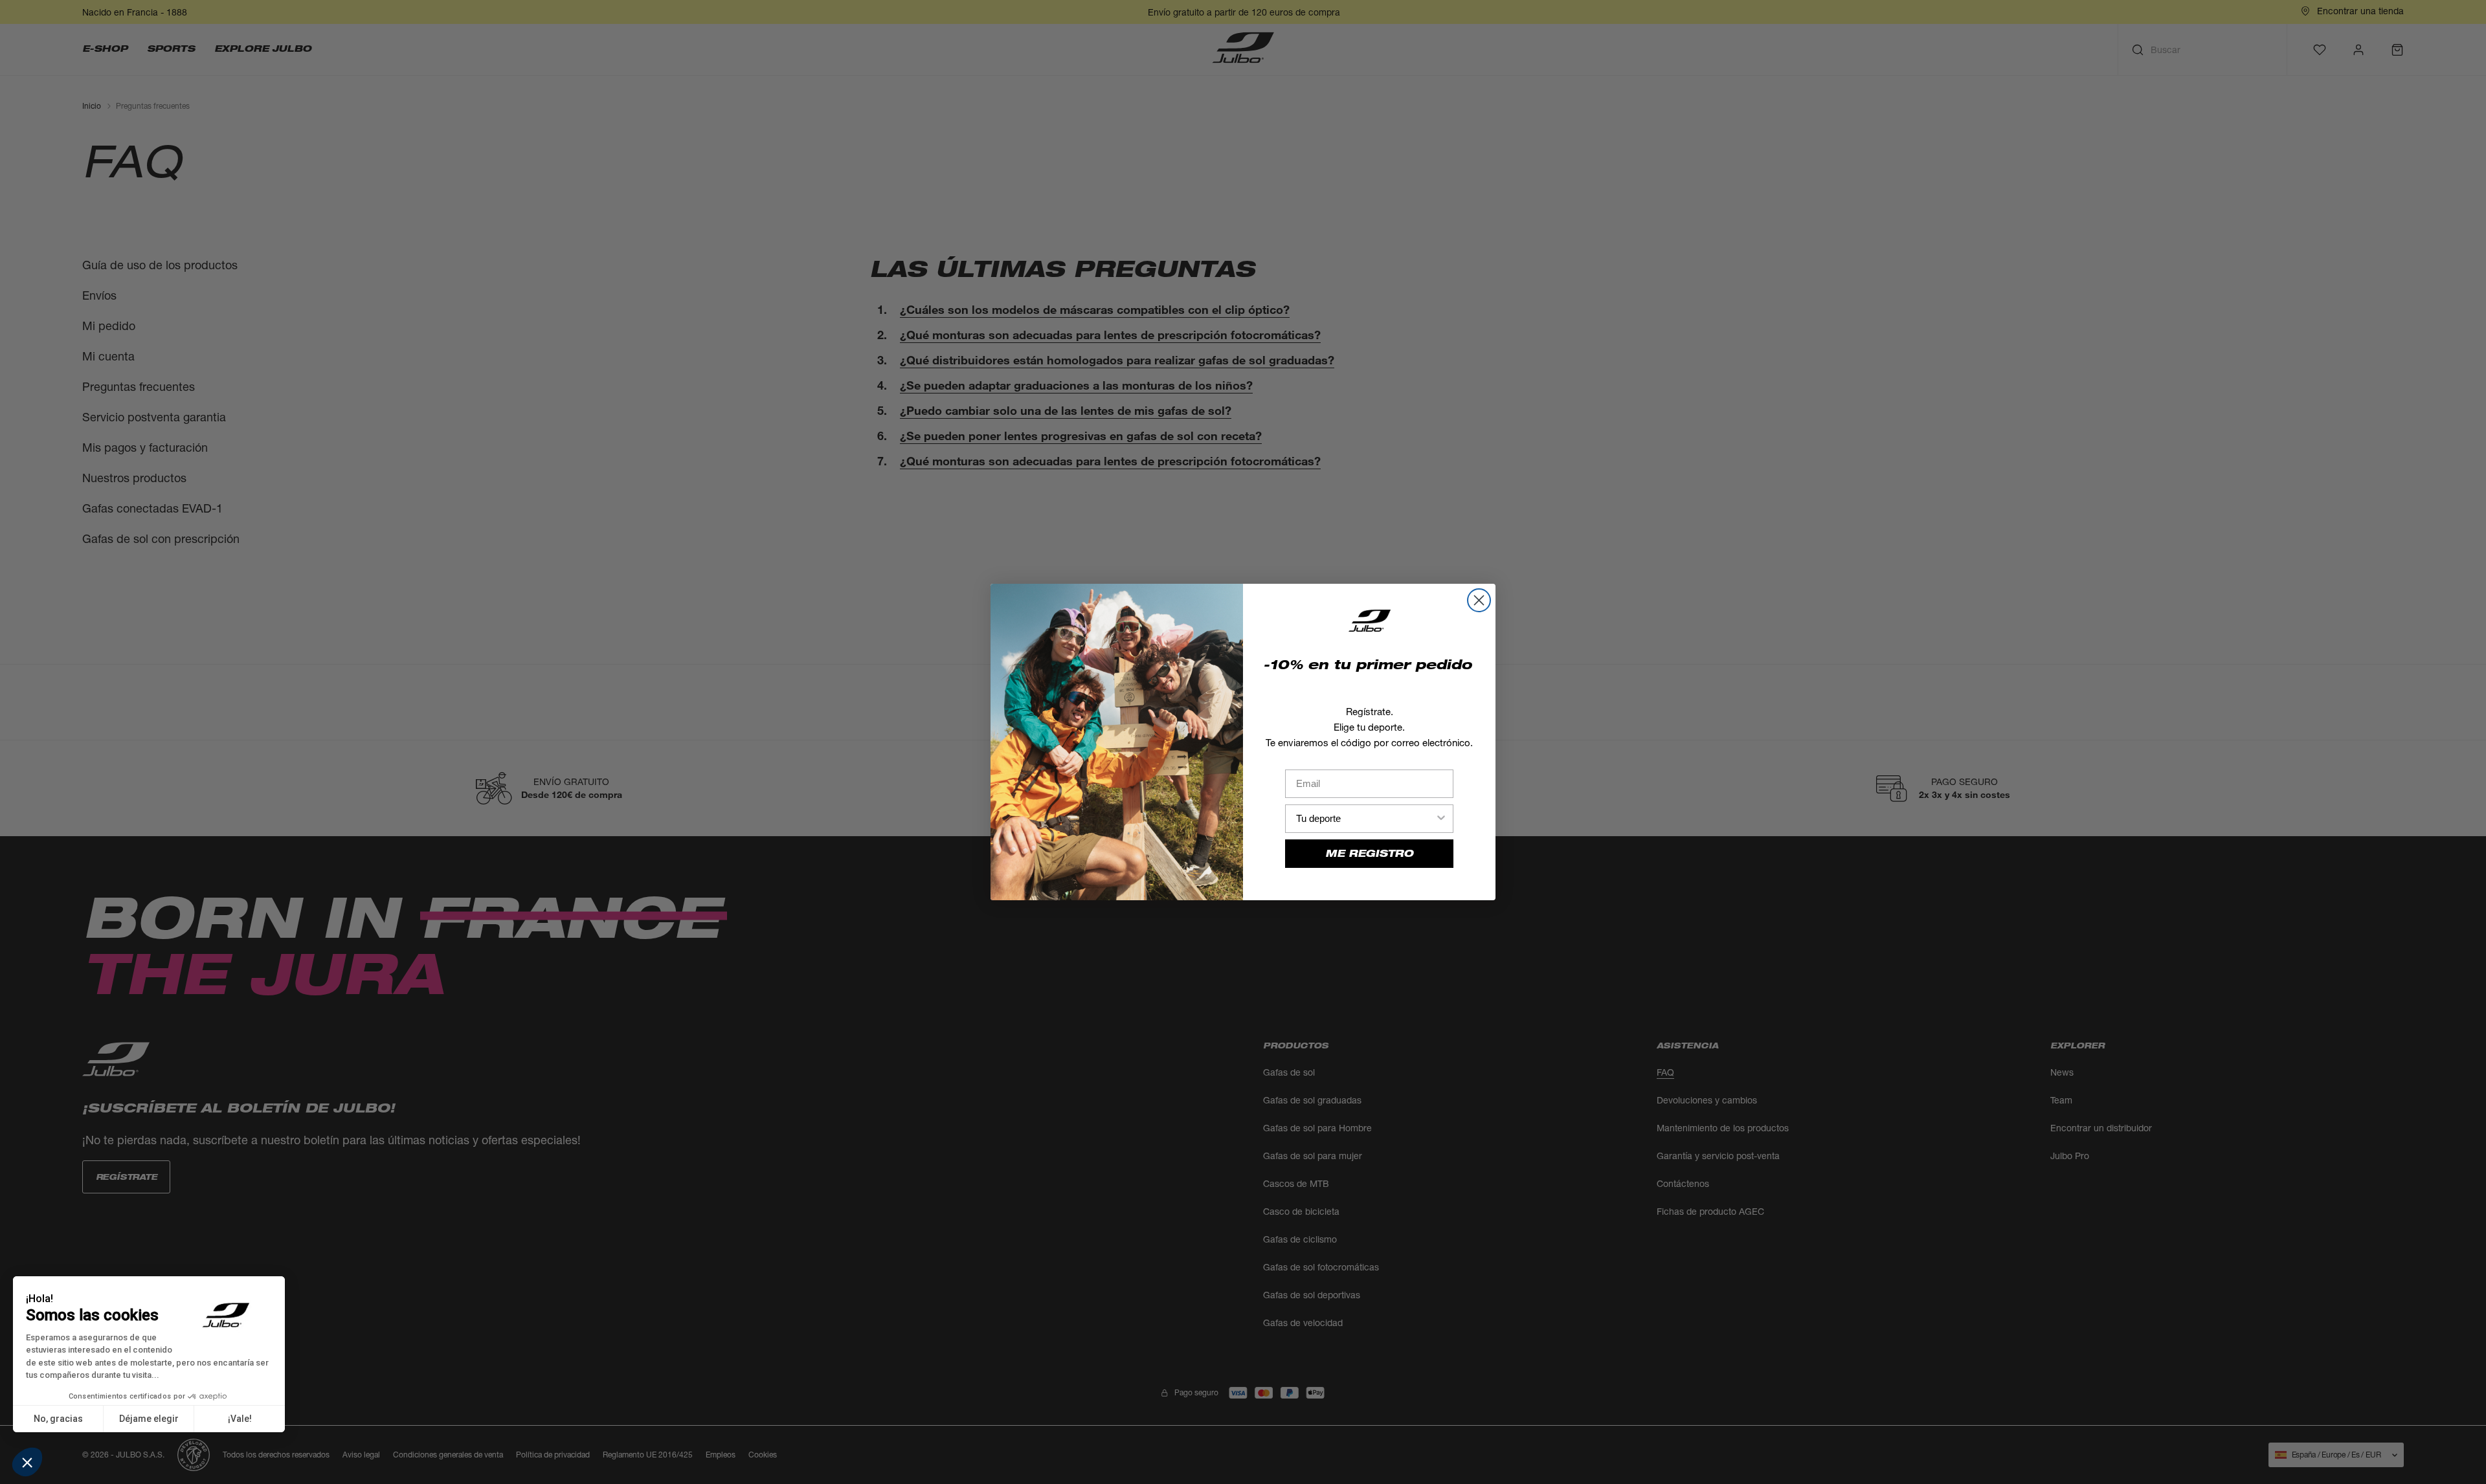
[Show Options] (1441, 819)
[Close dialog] (1479, 600)
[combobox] (1365, 819)
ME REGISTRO (1369, 853)
